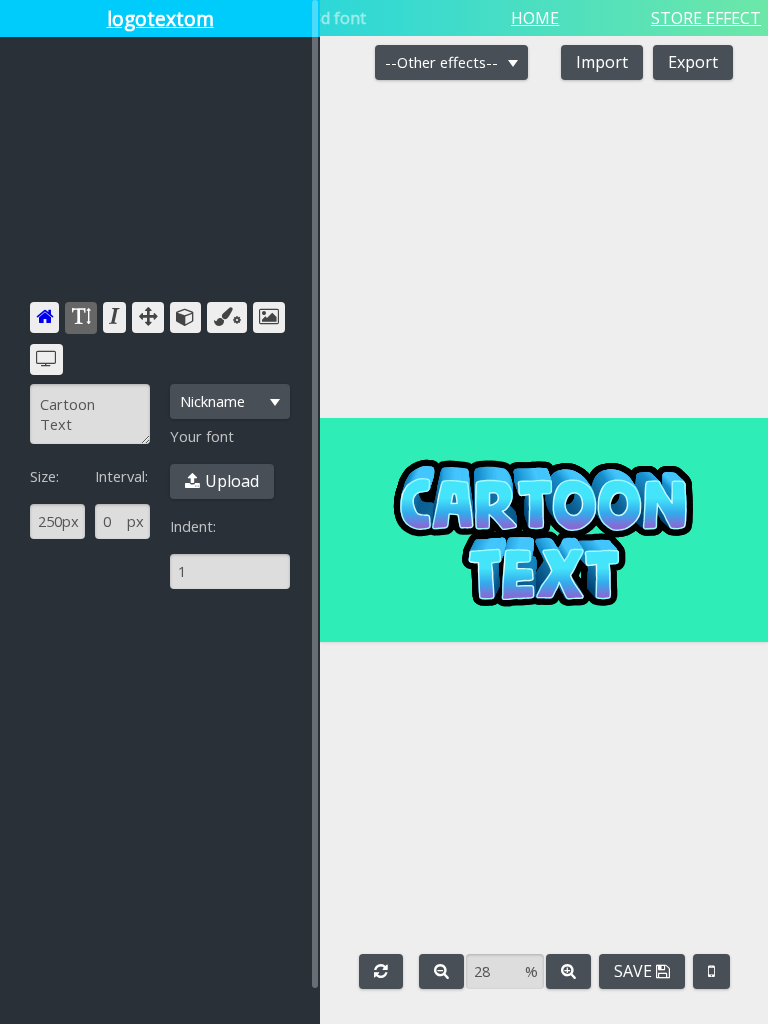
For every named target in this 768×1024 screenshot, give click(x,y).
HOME (535, 18)
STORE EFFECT (706, 18)
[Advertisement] (160, 177)
